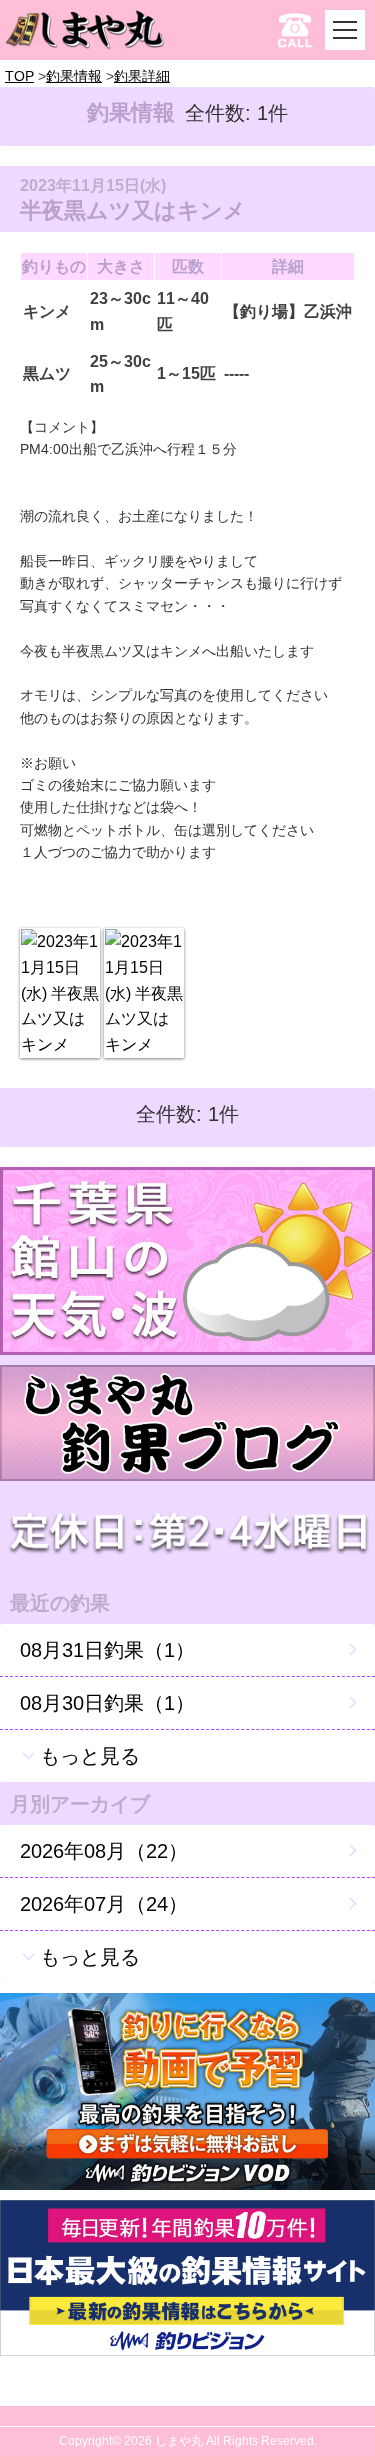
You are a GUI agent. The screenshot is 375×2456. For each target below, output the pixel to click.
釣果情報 (74, 76)
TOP (19, 76)
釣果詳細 (142, 76)
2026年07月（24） (104, 1904)
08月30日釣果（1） (107, 1703)
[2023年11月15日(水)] (60, 993)
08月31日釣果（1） (107, 1650)
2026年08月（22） (104, 1851)
